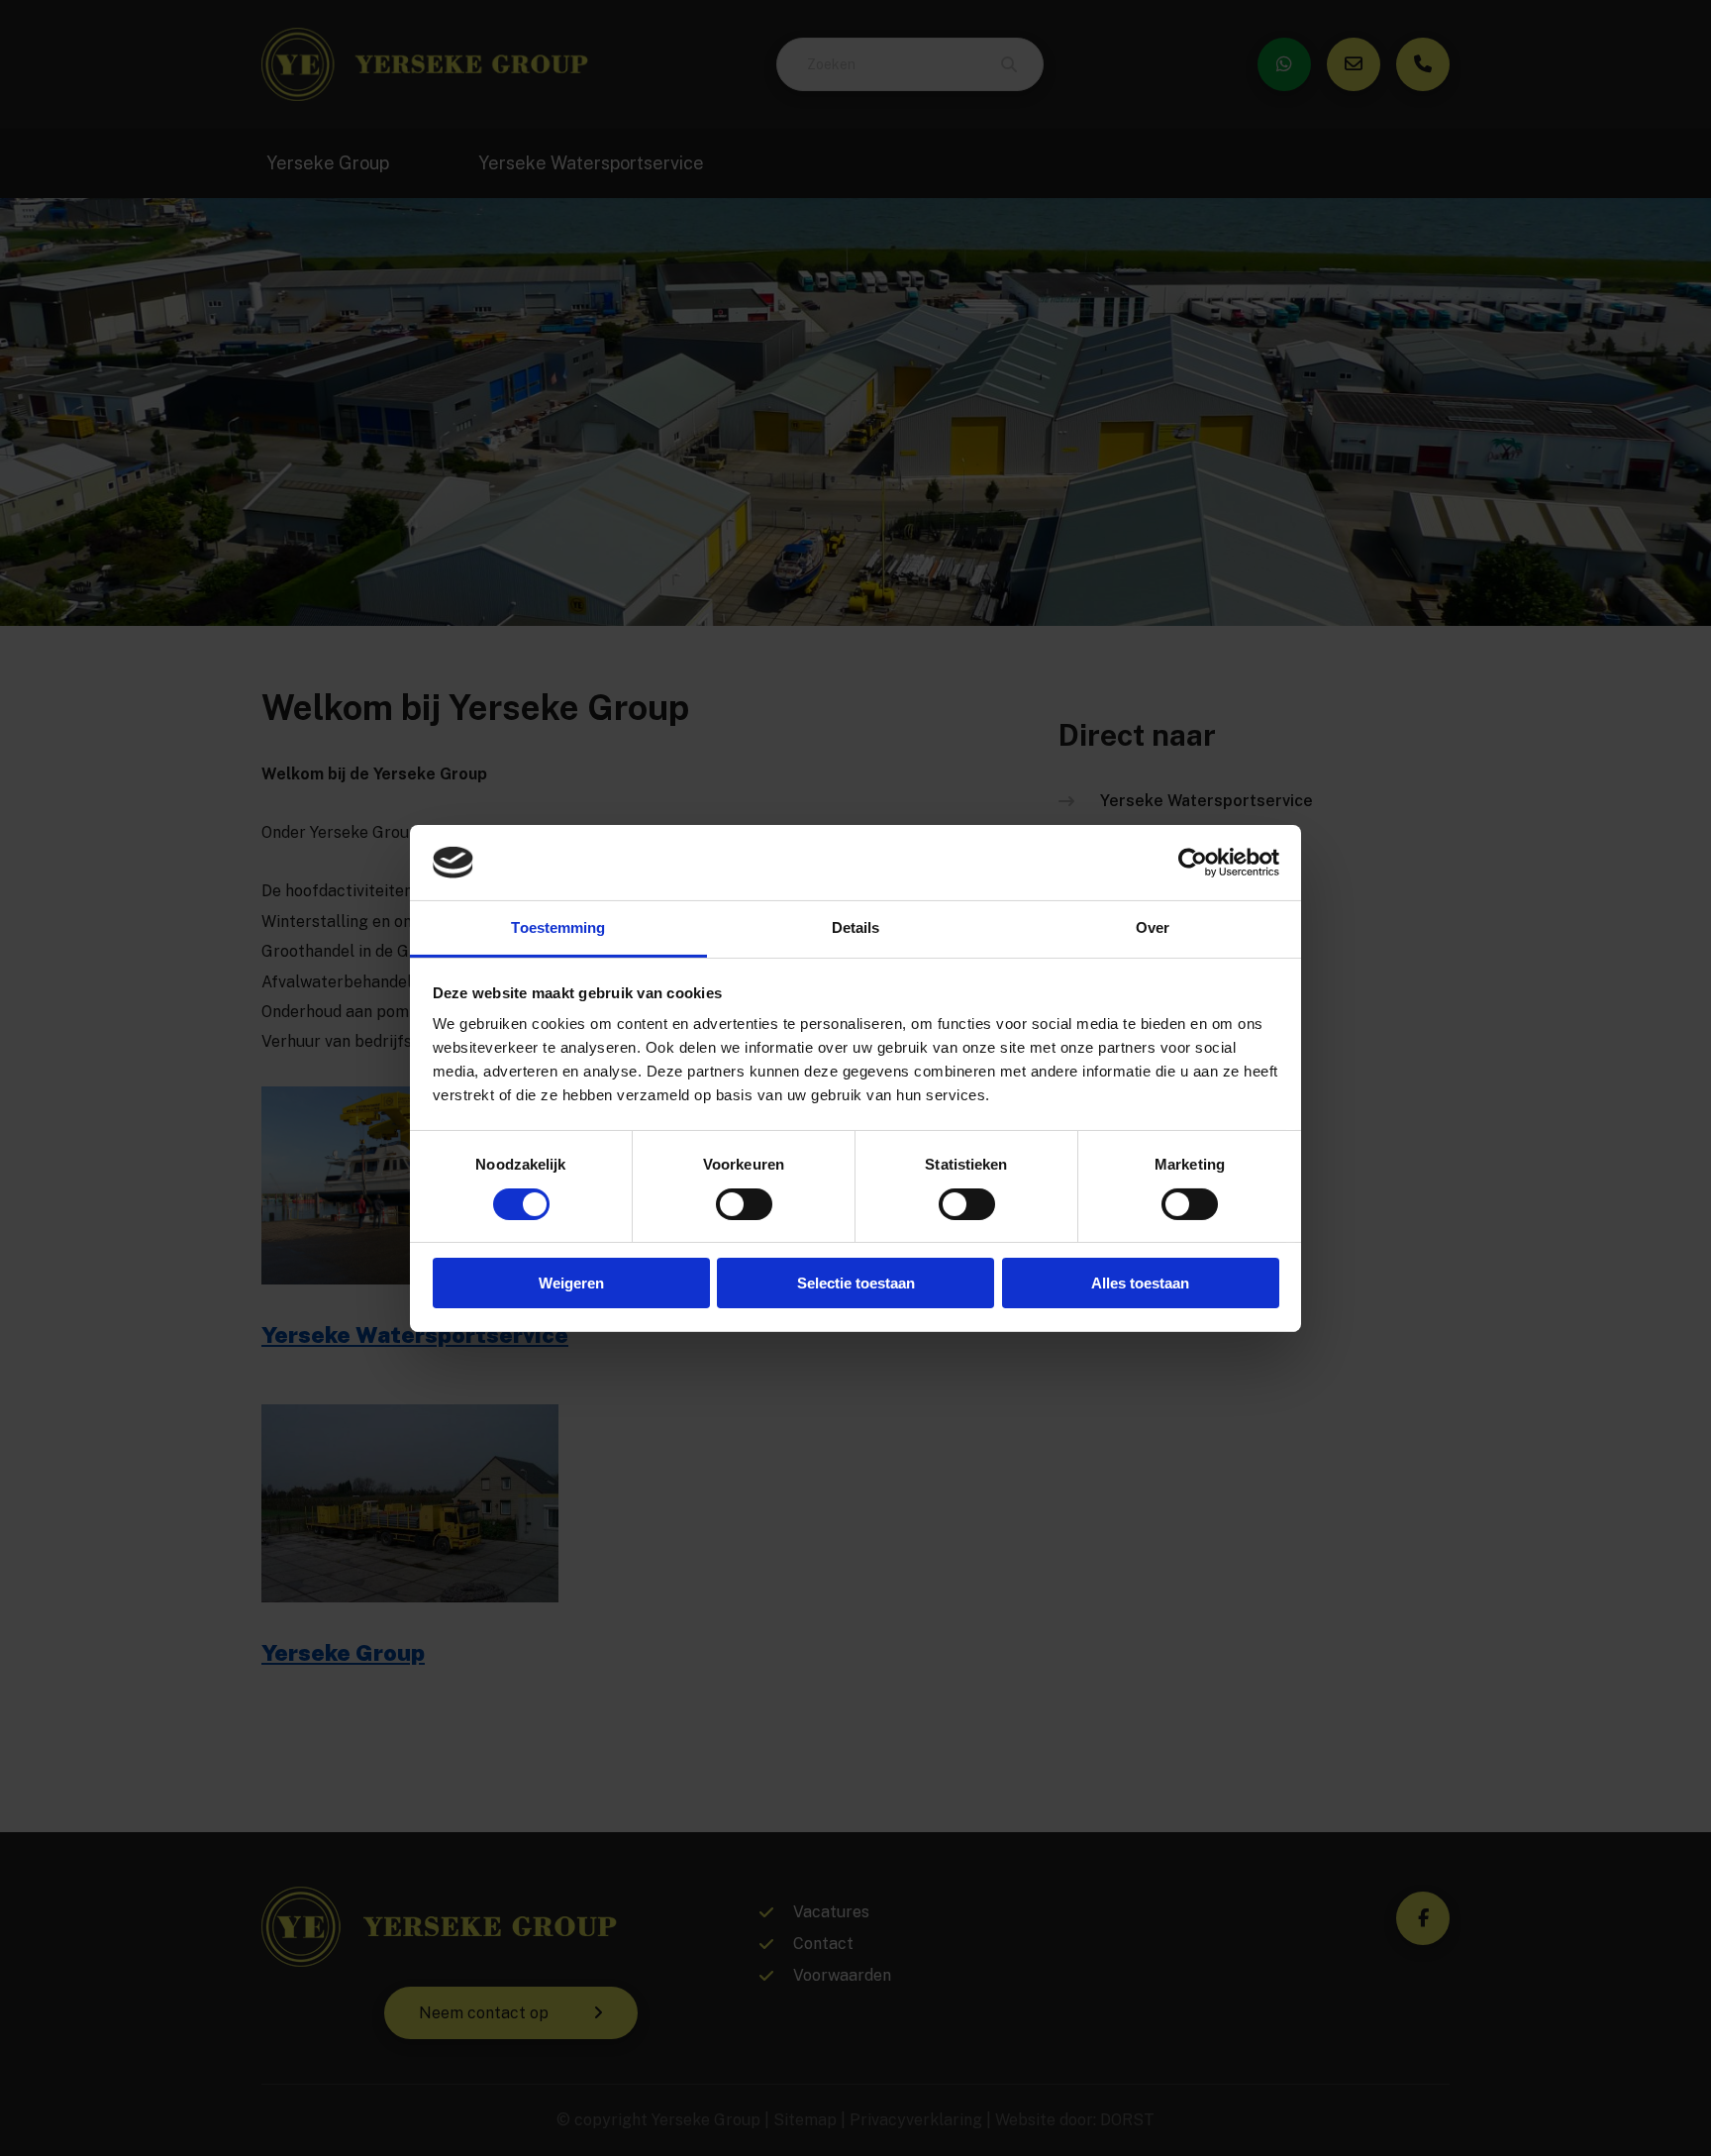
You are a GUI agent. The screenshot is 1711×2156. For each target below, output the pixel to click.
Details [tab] (856, 927)
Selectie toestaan (856, 1283)
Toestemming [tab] (558, 927)
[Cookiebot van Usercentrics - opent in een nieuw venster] (1193, 863)
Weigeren (571, 1283)
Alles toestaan (1140, 1283)
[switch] (744, 1204)
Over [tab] (1153, 927)
